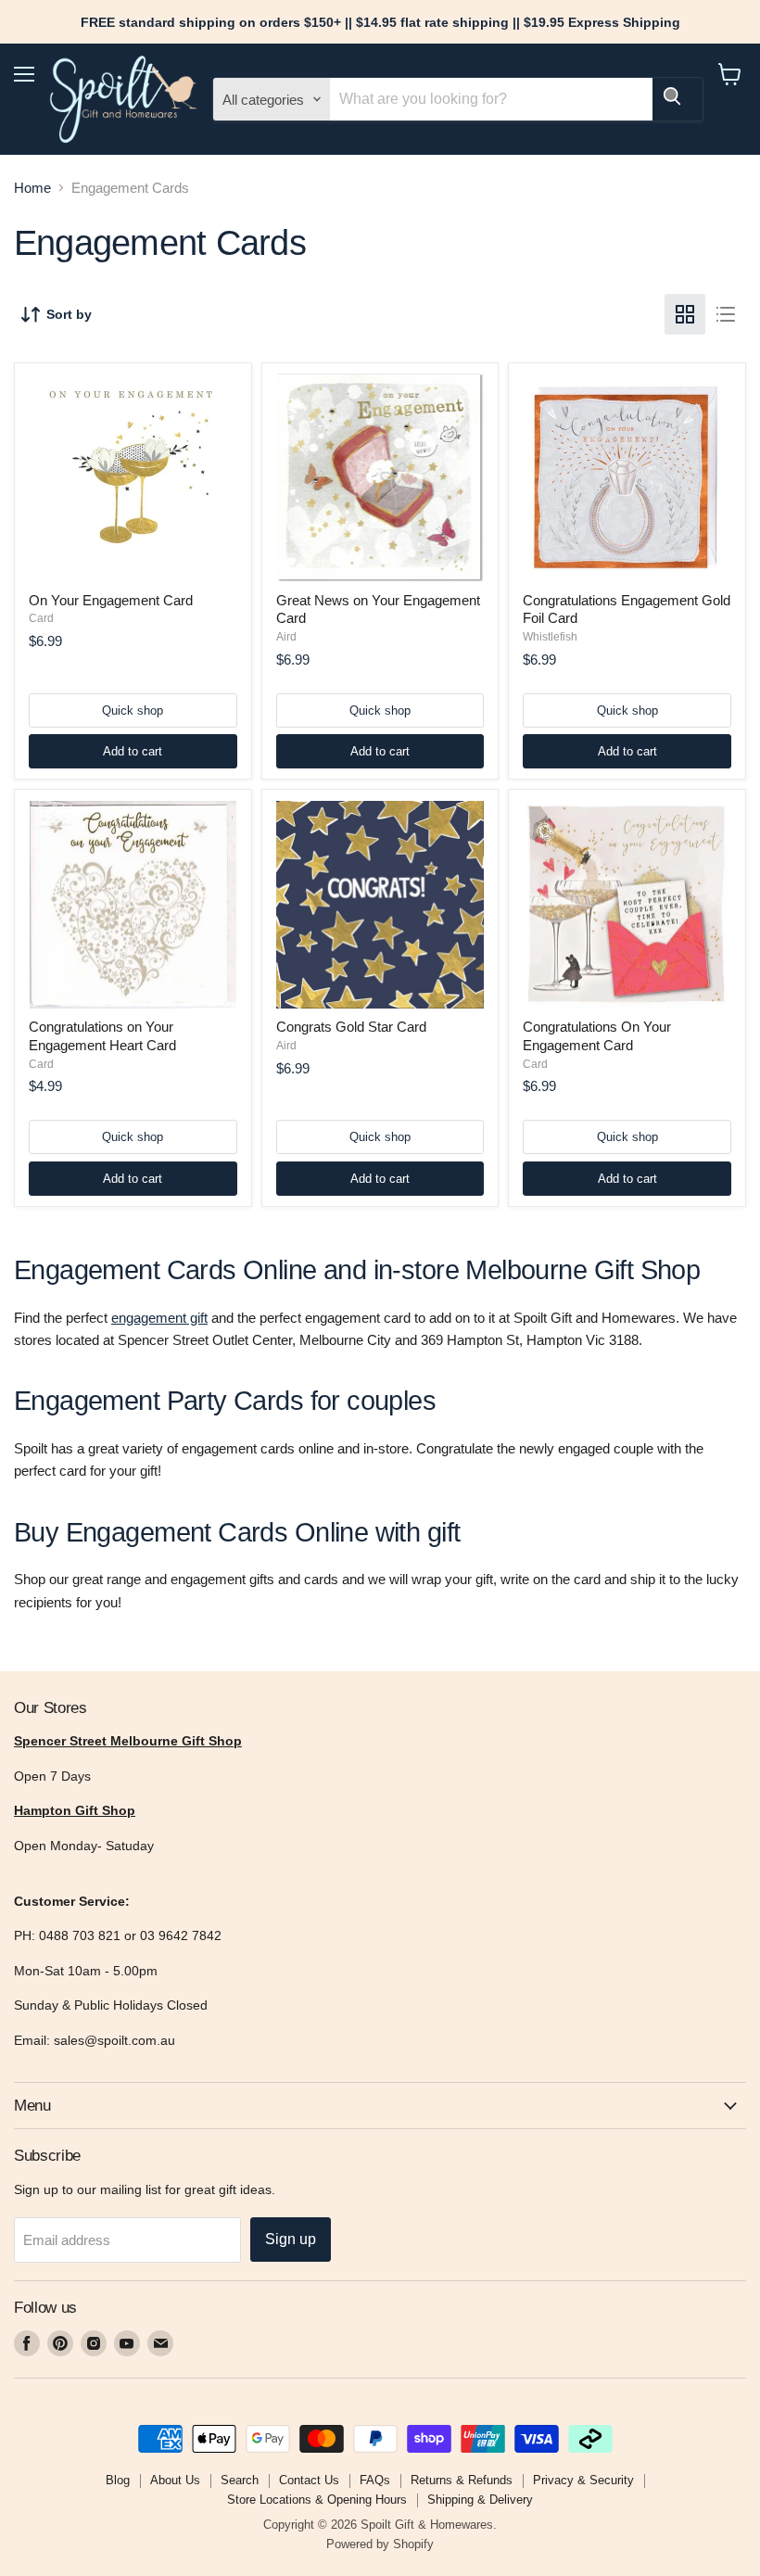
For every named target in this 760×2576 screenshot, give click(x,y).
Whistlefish (550, 637)
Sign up (291, 2239)
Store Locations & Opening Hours (317, 2500)
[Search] (678, 99)
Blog (118, 2480)
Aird (286, 637)
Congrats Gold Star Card (351, 1027)
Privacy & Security (583, 2480)
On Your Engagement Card (111, 600)
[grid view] (685, 314)
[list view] (726, 314)
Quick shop (133, 711)
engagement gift (159, 1318)
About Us (175, 2480)
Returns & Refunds (462, 2480)
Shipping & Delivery (480, 2500)
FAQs (375, 2480)
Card (41, 618)
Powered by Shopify (380, 2544)
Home (32, 188)
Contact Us (309, 2480)
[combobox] (491, 99)
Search (240, 2480)
